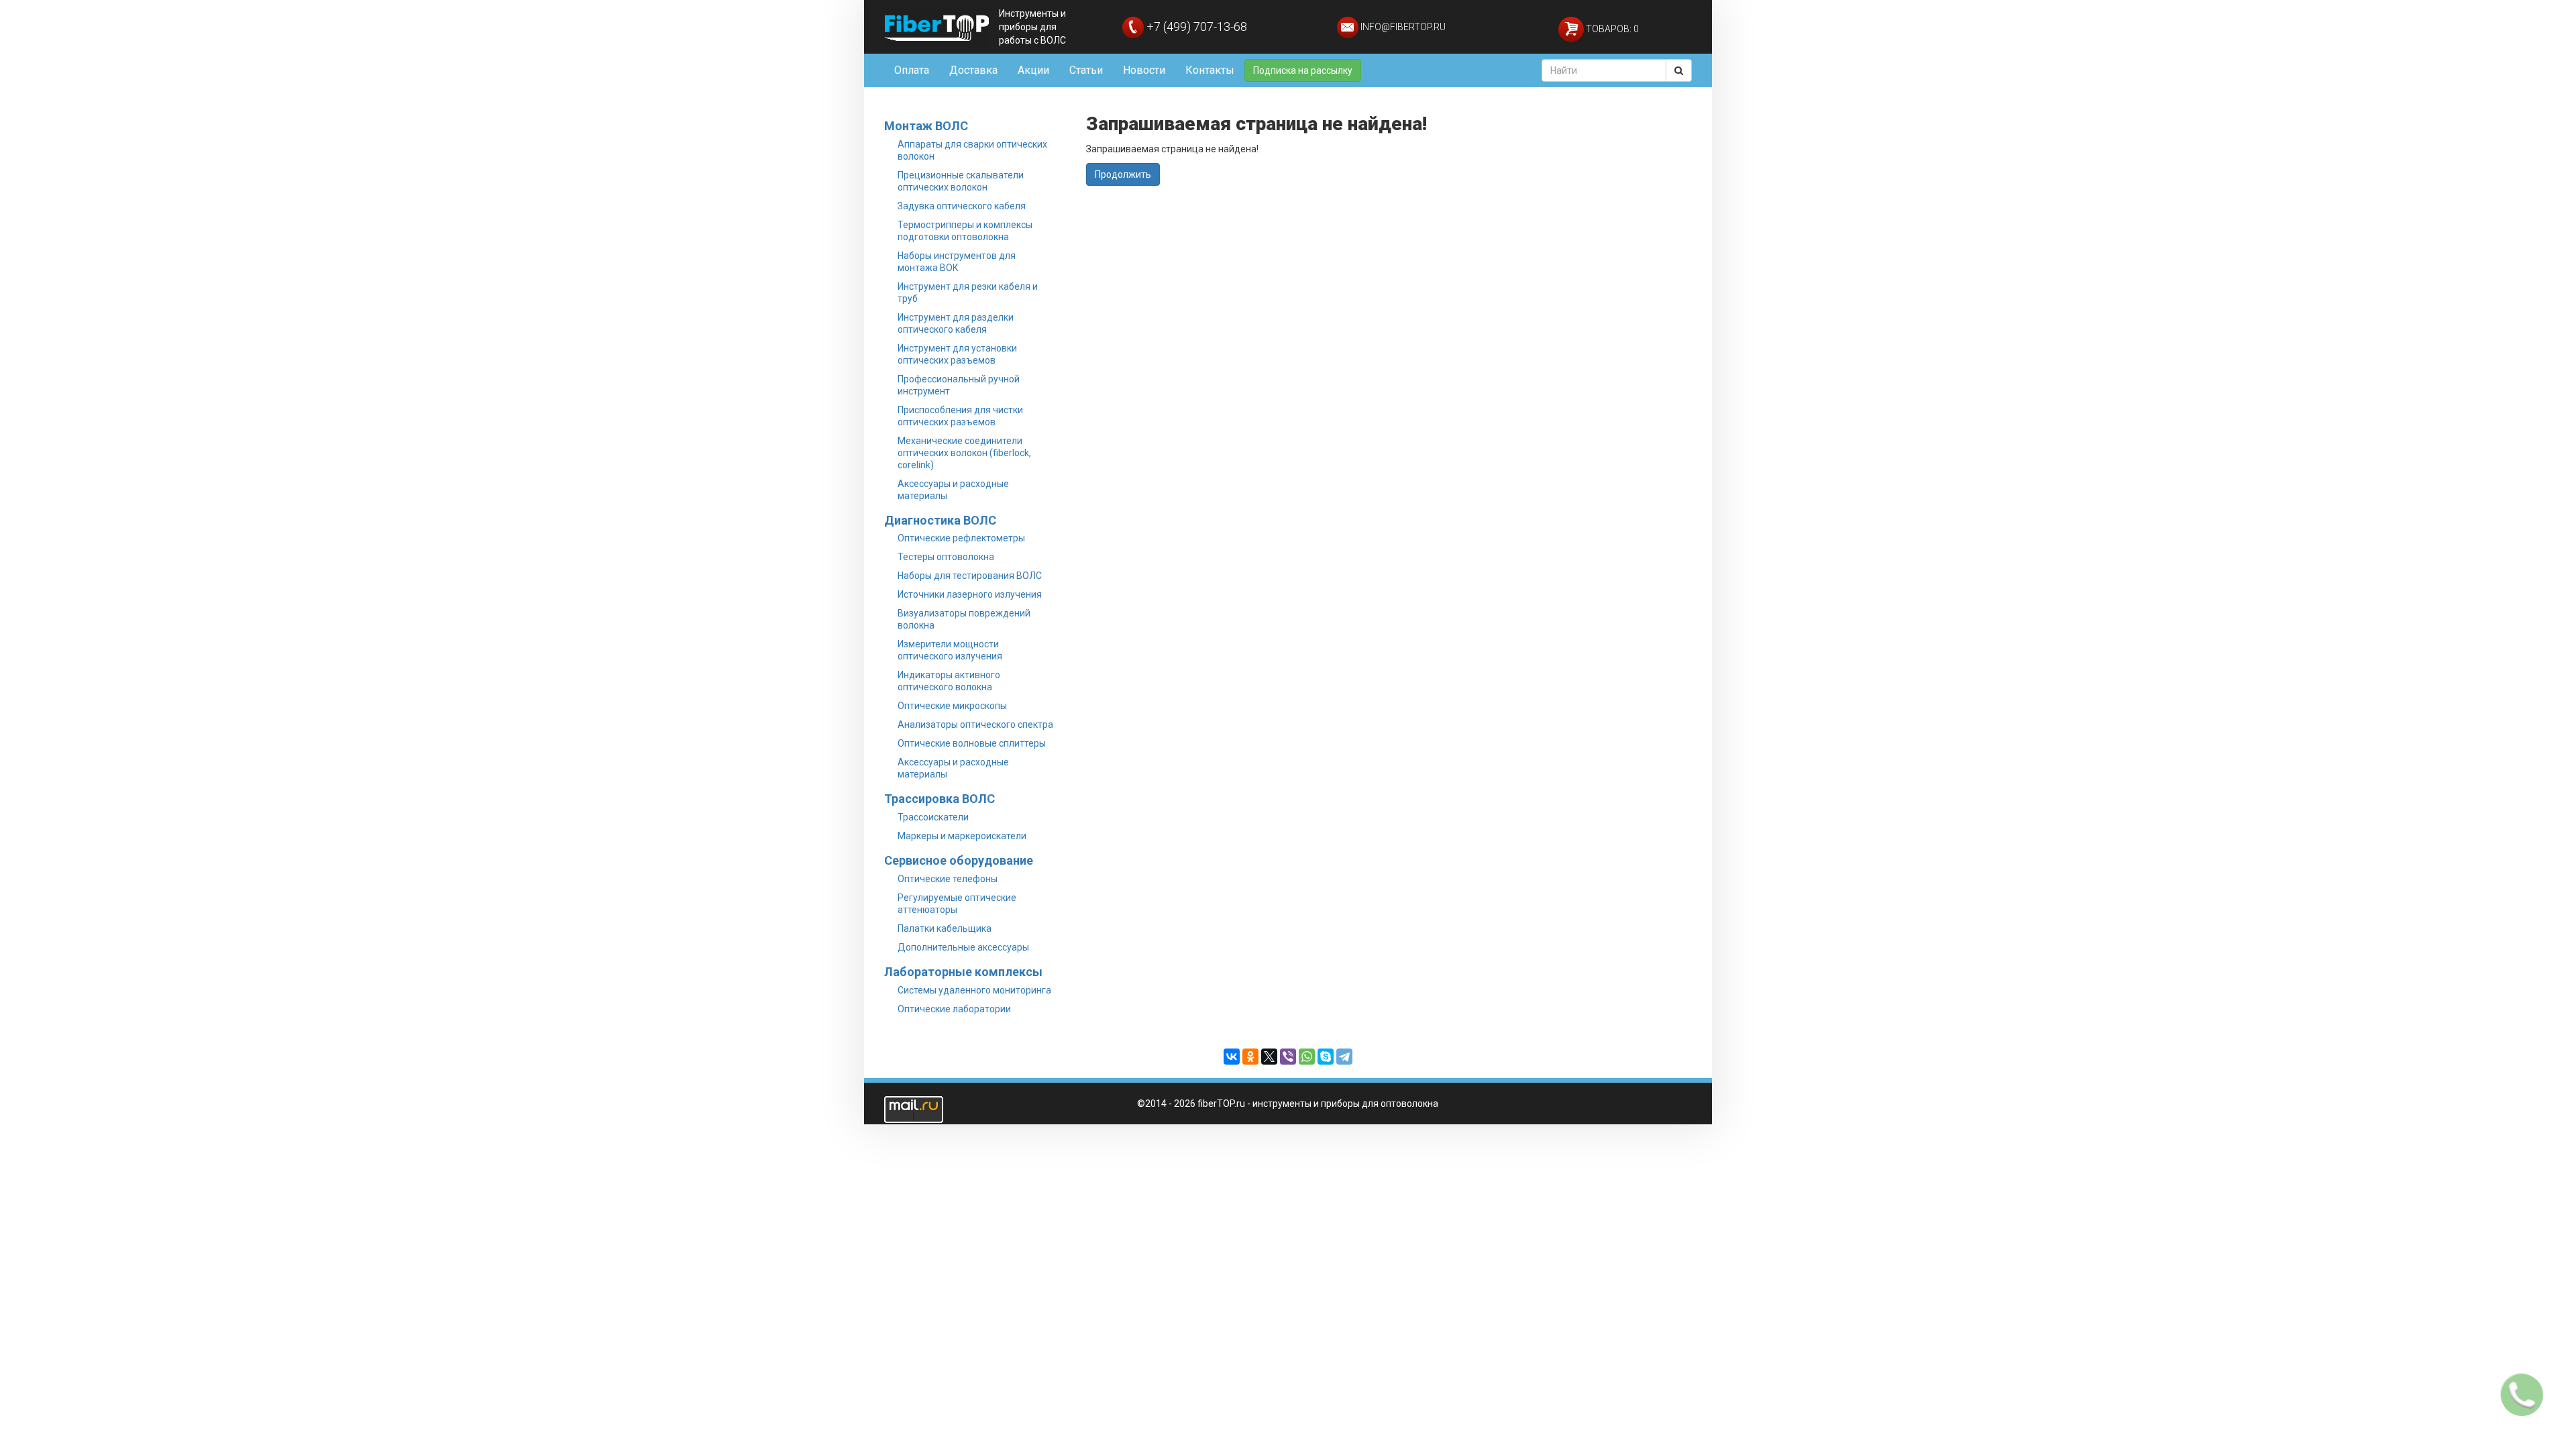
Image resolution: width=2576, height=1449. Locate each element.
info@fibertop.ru (1402, 27)
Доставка (973, 70)
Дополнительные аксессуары (963, 947)
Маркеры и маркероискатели (962, 836)
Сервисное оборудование (959, 860)
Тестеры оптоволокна (946, 557)
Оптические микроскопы (952, 706)
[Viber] (1288, 1057)
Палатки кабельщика (945, 928)
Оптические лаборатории (954, 1009)
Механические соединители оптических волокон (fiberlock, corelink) (964, 453)
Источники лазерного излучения (970, 594)
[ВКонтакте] (1232, 1057)
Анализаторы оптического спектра (975, 724)
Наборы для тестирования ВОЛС (970, 576)
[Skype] (1326, 1057)
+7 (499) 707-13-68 (1195, 26)
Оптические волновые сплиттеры (972, 743)
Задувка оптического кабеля (962, 206)
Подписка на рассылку (1303, 70)
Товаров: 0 (1611, 29)
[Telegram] (1344, 1057)
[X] (1269, 1057)
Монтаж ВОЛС (926, 126)
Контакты (1210, 70)
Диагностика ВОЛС (940, 520)
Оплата (912, 70)
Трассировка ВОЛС (940, 799)
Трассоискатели (933, 817)
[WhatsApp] (1307, 1057)
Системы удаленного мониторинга (974, 990)
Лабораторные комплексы (963, 972)
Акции (1033, 70)
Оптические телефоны (948, 879)
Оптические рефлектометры (961, 538)
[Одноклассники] (1250, 1057)
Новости (1144, 70)
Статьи (1086, 70)
